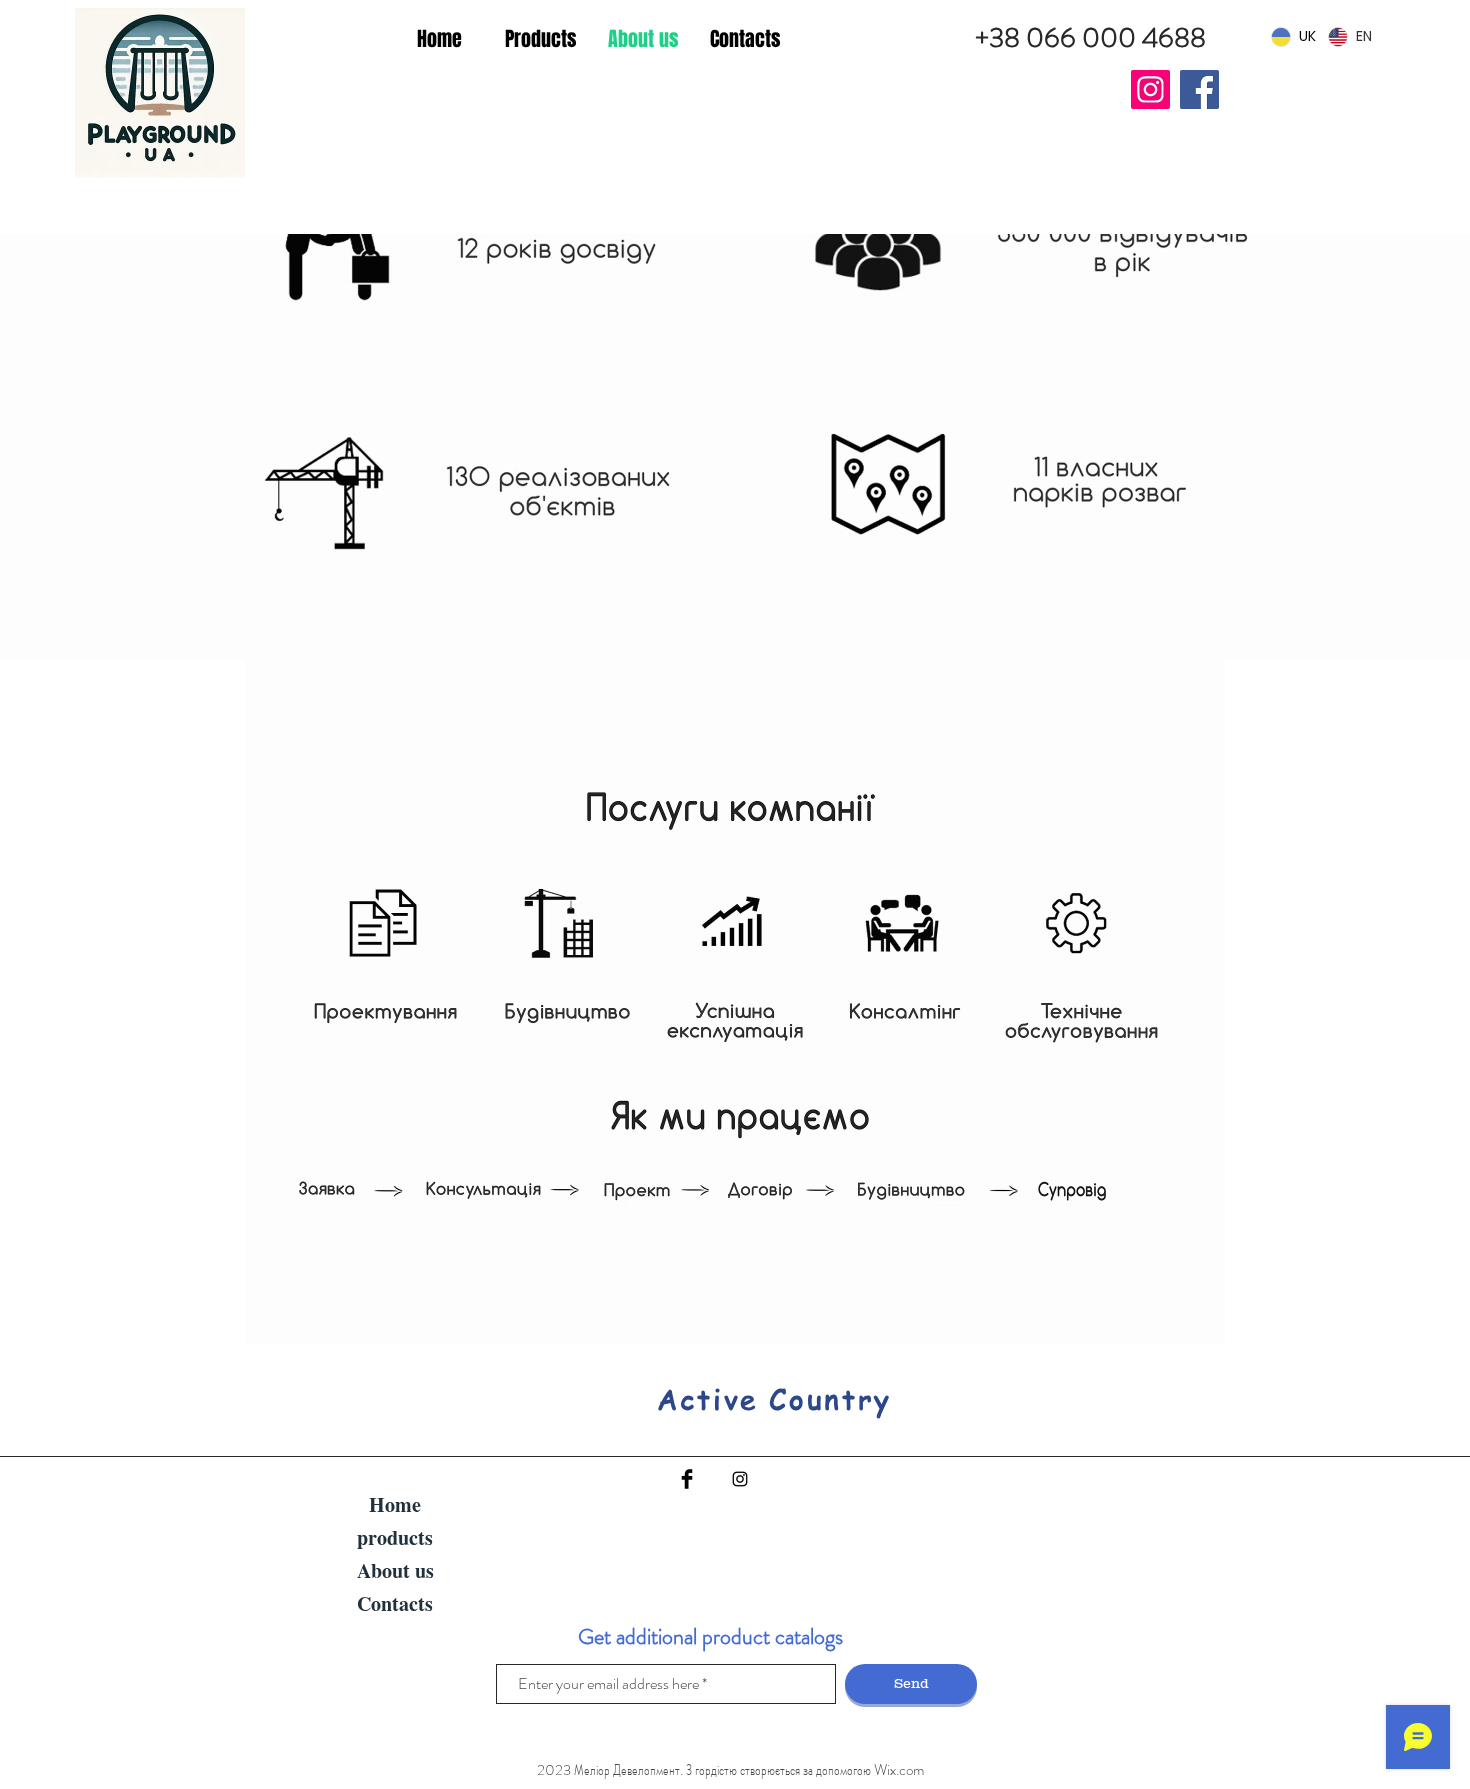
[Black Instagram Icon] (740, 1479)
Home (395, 1504)
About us (395, 1570)
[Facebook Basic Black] (687, 1479)
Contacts (395, 1603)
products (395, 1537)
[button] (541, 39)
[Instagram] (1150, 89)
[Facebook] (1199, 89)
